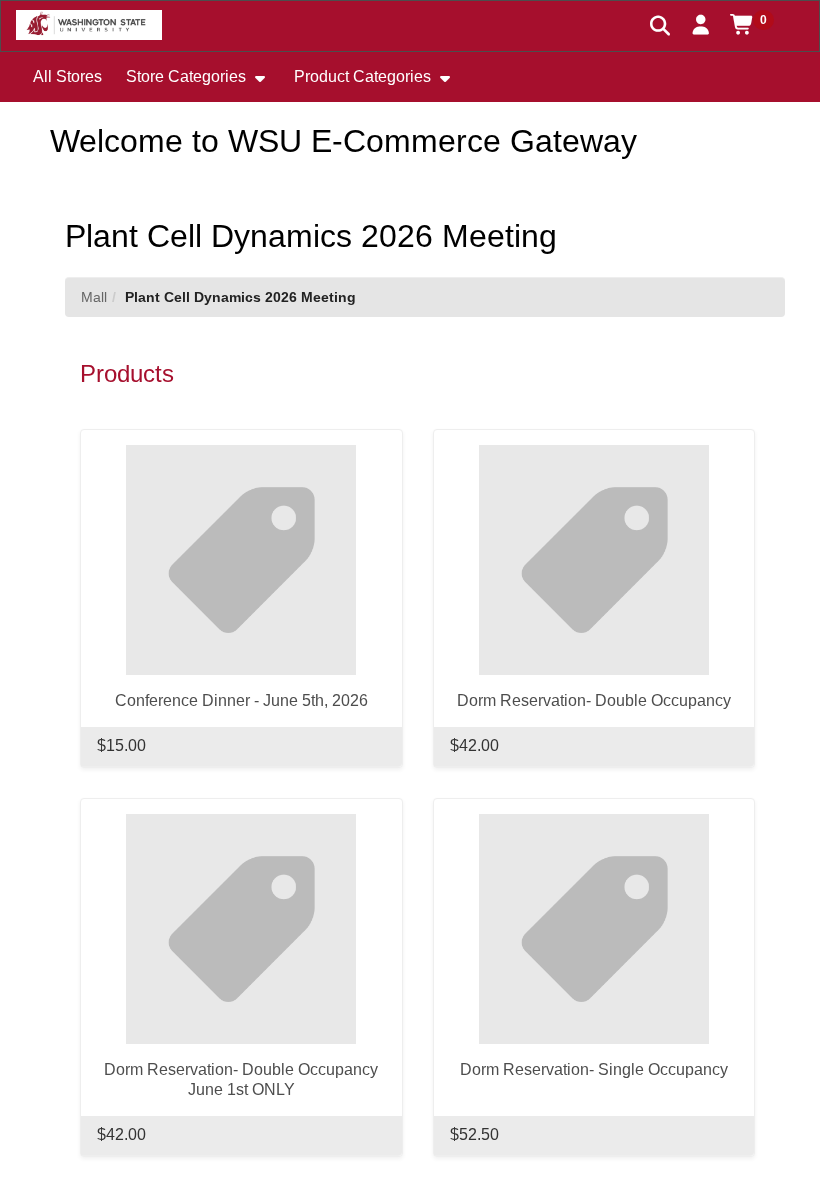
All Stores (67, 76)
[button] (701, 25)
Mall (94, 297)
